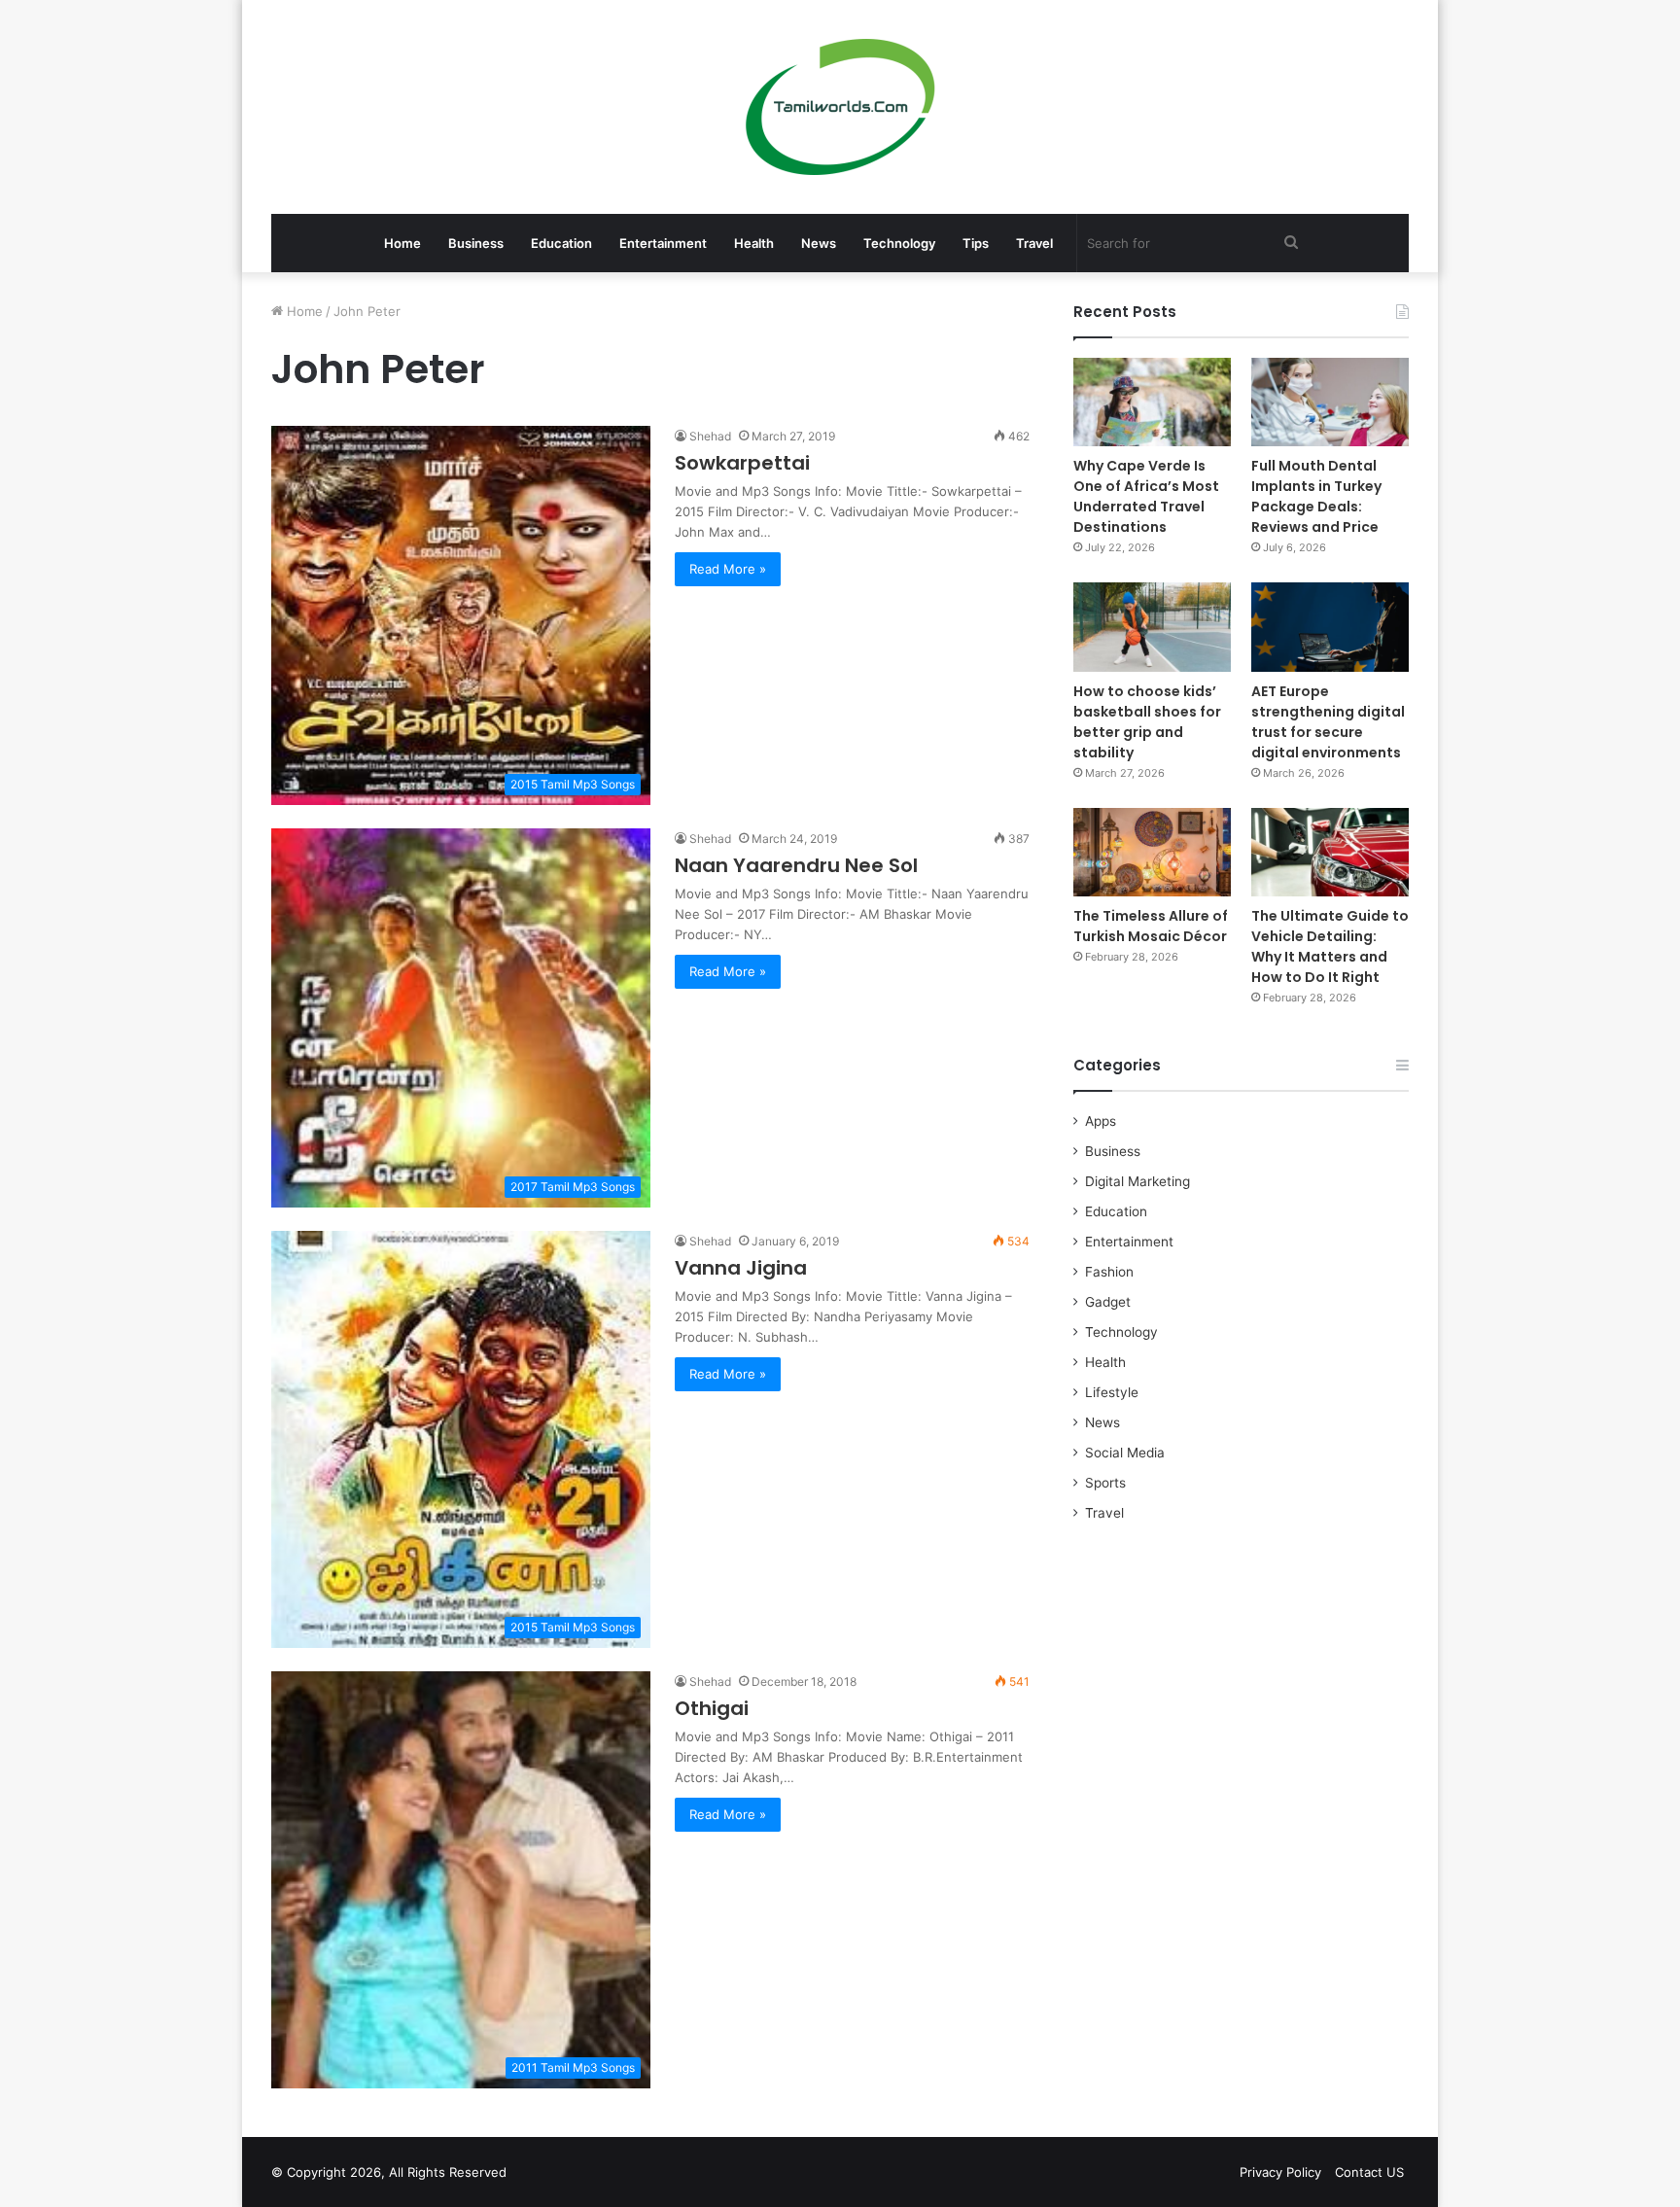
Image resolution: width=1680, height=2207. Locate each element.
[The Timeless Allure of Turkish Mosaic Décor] (1152, 852)
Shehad (710, 436)
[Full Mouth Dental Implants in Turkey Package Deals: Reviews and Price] (1330, 402)
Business (476, 243)
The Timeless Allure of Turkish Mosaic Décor (1151, 926)
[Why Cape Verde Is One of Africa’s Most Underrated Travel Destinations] (1152, 402)
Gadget (1108, 1302)
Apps (1101, 1121)
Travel (1034, 243)
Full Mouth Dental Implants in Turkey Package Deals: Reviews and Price (1316, 496)
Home (402, 243)
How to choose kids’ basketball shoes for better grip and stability (1147, 722)
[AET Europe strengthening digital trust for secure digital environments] (1330, 627)
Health (754, 243)
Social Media (1125, 1453)
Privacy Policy (1280, 2172)
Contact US (1369, 2172)
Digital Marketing (1137, 1181)
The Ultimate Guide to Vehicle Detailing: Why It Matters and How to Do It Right (1330, 946)
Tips (976, 243)
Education (561, 243)
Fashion (1109, 1272)
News (819, 243)
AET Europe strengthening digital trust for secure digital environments (1328, 722)
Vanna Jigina (741, 1268)
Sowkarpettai (742, 463)
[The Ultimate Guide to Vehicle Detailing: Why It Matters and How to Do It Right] (1330, 852)
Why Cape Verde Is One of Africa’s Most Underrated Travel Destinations (1146, 496)
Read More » (728, 569)
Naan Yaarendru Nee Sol (796, 865)
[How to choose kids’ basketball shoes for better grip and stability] (1152, 627)
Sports (1105, 1483)
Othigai (712, 1708)
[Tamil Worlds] (840, 107)
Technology (899, 243)
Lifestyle (1112, 1392)
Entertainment (663, 243)
